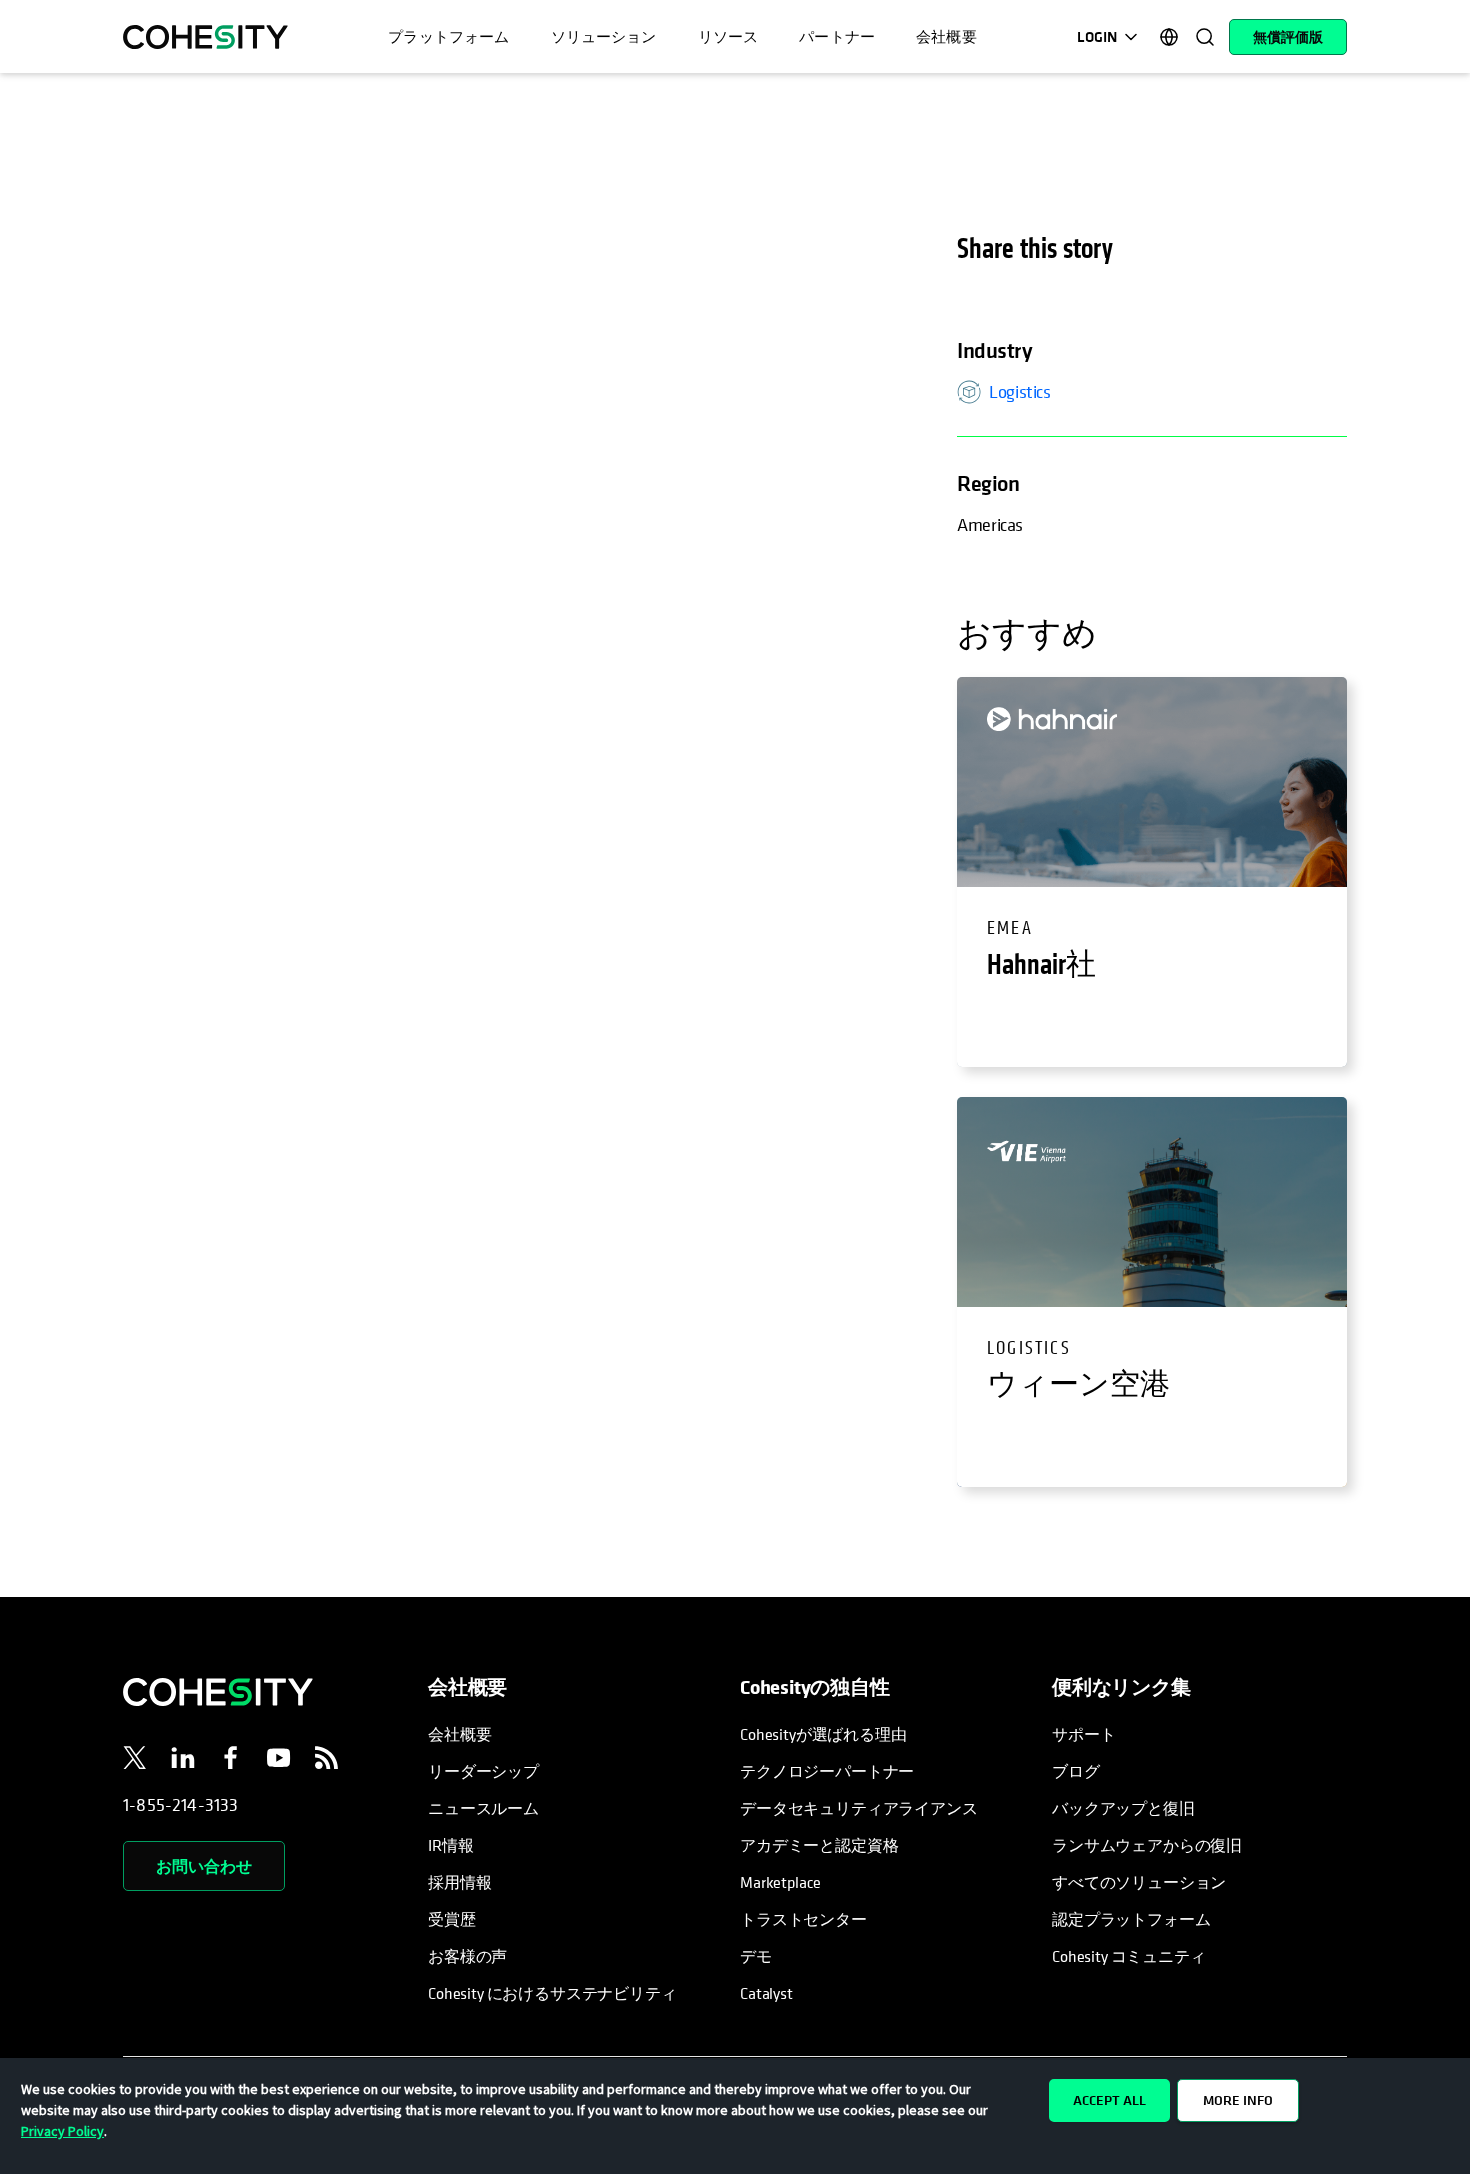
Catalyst (766, 1993)
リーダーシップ (483, 1771)
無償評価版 (1288, 37)
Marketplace (780, 1882)
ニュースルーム (483, 1808)
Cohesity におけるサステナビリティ (552, 1993)
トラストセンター (803, 1919)
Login (1097, 36)
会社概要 (459, 1734)
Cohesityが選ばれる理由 (823, 1734)
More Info (1238, 2100)
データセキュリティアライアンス (859, 1808)
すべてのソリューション (1139, 1882)
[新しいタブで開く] (135, 1761)
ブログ (1076, 1771)
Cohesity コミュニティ (1129, 1956)
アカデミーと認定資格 (819, 1845)
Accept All (1109, 2100)
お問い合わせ (204, 1866)
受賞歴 (452, 1919)
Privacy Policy (62, 2131)
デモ (756, 1956)
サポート (1083, 1734)
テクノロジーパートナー (827, 1771)
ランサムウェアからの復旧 (1147, 1845)
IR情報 (450, 1845)
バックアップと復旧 (1123, 1808)
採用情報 (459, 1882)
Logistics (1020, 391)
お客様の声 (467, 1956)
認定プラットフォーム (1131, 1919)
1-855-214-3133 (181, 1804)
